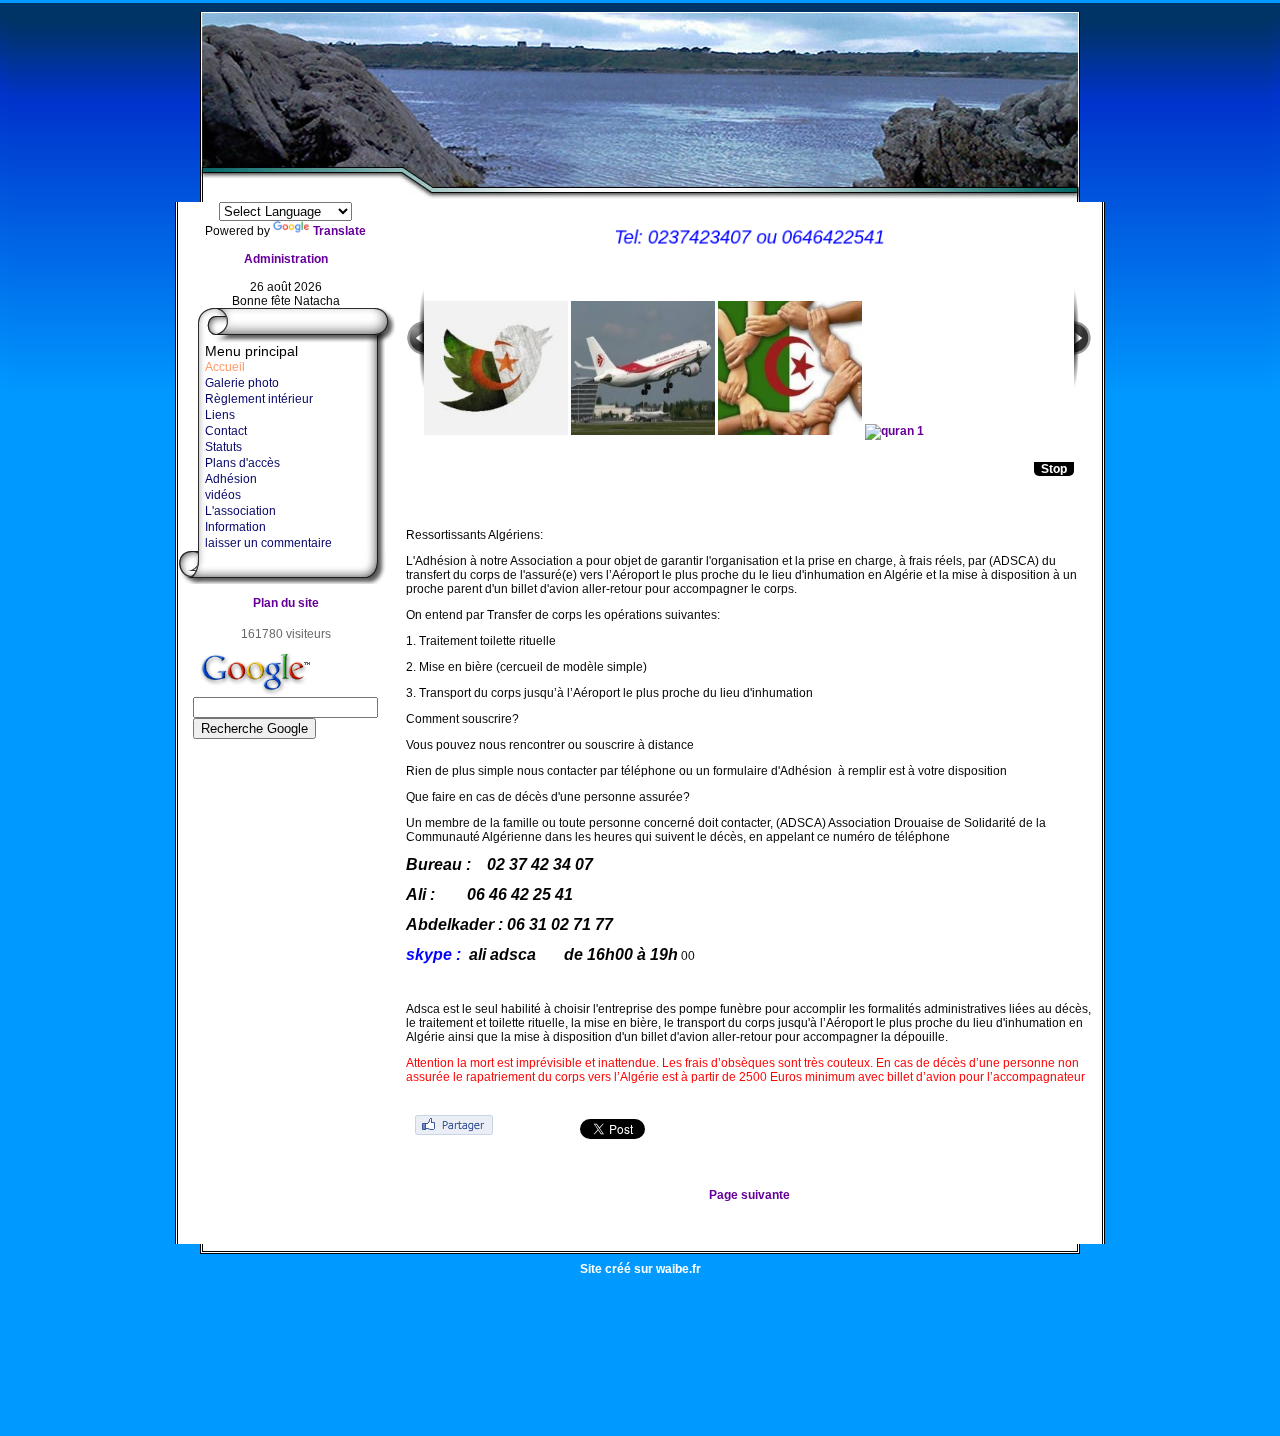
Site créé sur (640, 1269)
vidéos (223, 495)
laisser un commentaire (268, 543)
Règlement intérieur (259, 399)
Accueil (225, 367)
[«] (415, 351)
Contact (226, 431)
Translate (339, 231)
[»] (1083, 351)
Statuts (223, 447)
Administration (286, 259)
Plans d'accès (242, 463)
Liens (220, 415)
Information (235, 527)
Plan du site (286, 603)
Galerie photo (242, 383)
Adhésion (231, 479)
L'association (240, 511)
